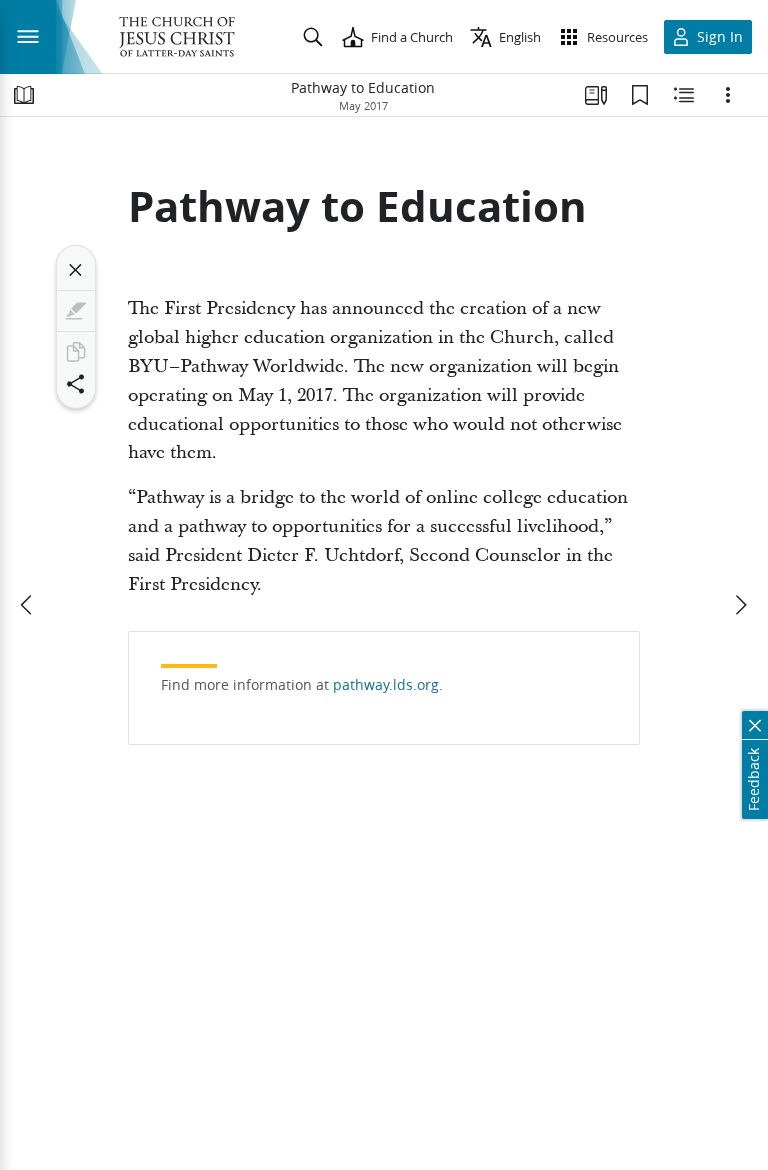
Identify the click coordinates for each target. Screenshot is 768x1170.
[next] (740, 605)
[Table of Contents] (24, 95)
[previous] (28, 605)
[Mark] (76, 311)
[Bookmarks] (640, 95)
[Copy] (76, 352)
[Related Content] (684, 95)
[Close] (76, 270)
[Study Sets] (596, 95)
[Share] (76, 384)
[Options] (728, 95)
